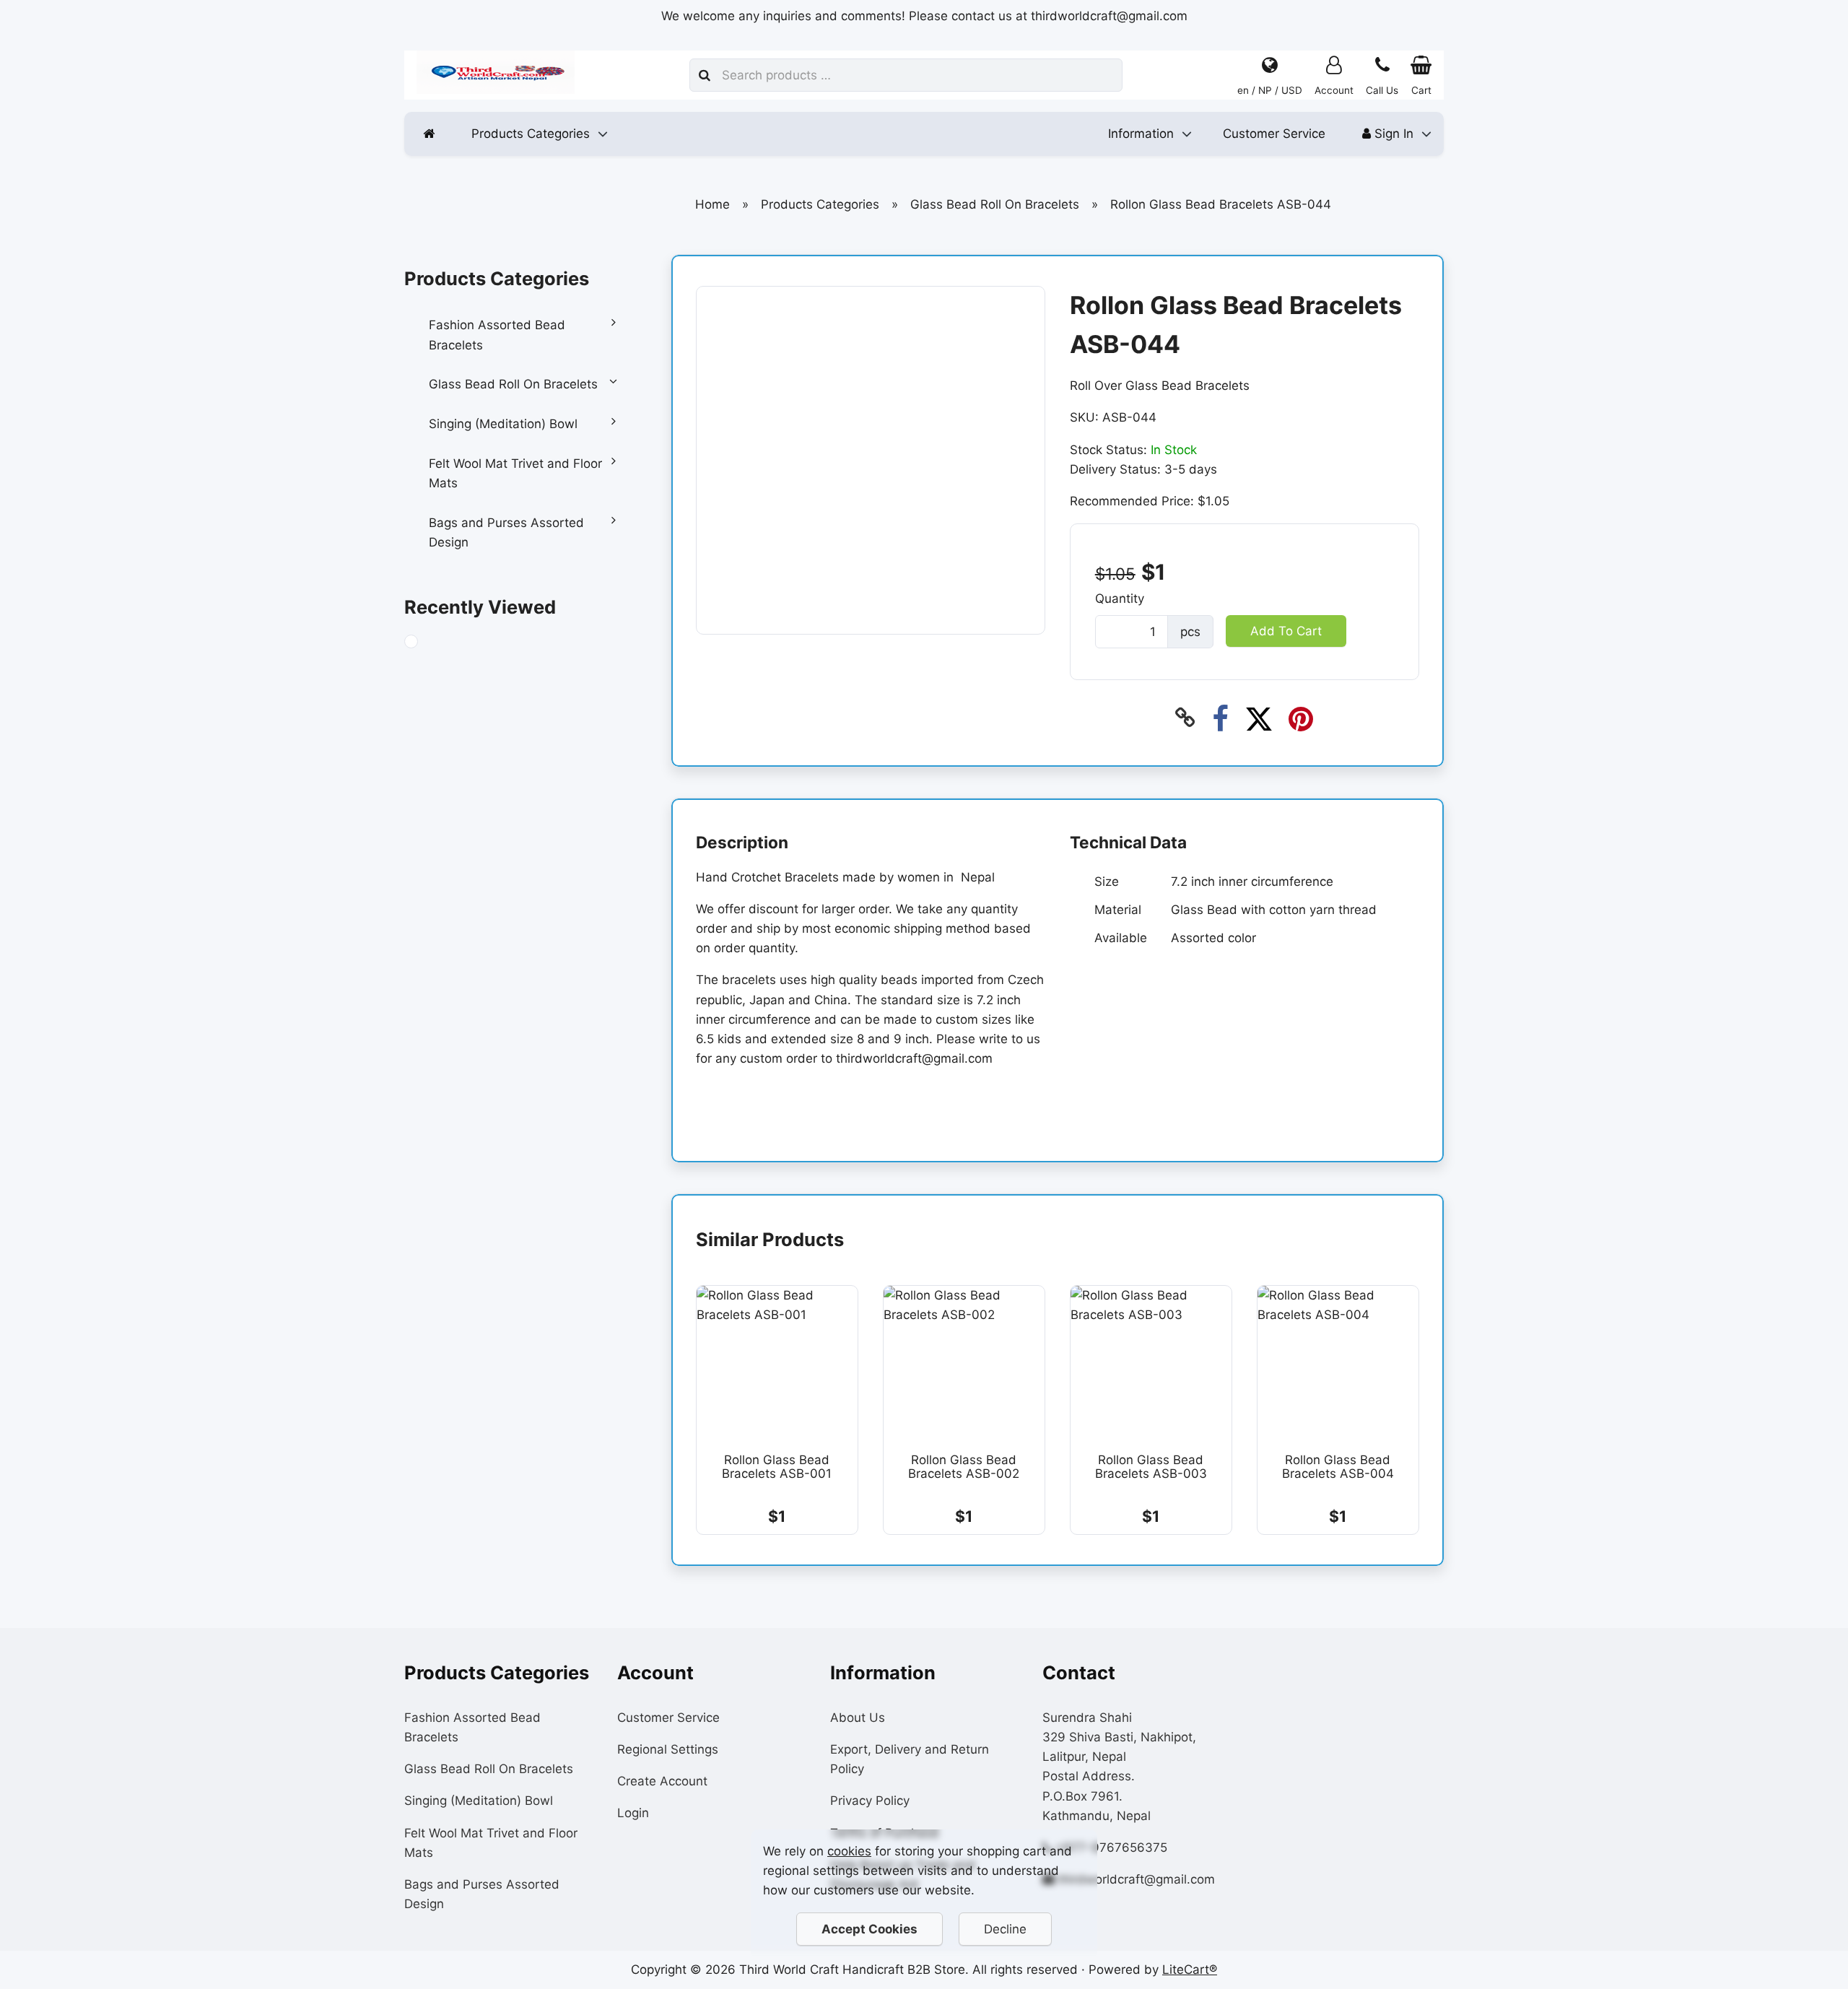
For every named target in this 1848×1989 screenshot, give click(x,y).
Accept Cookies (869, 1929)
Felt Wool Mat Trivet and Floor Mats (515, 473)
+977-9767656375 (1111, 1847)
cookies (849, 1851)
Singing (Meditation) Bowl (503, 424)
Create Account (662, 1781)
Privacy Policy (870, 1801)
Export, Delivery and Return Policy (910, 1759)
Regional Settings (668, 1749)
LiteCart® (1190, 1970)
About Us (858, 1718)
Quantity (1119, 599)
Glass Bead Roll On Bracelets (513, 384)
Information (1141, 134)
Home (712, 204)
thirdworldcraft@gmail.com (1137, 1879)
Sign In (1392, 134)
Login (633, 1813)
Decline (1005, 1929)
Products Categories (531, 134)
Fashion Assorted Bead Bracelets (497, 335)
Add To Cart (1285, 630)
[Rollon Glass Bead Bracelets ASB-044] (425, 644)
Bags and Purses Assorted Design (506, 532)
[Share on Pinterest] (1300, 718)
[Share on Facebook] (1220, 718)
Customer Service (1274, 134)
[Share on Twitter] (1259, 718)
